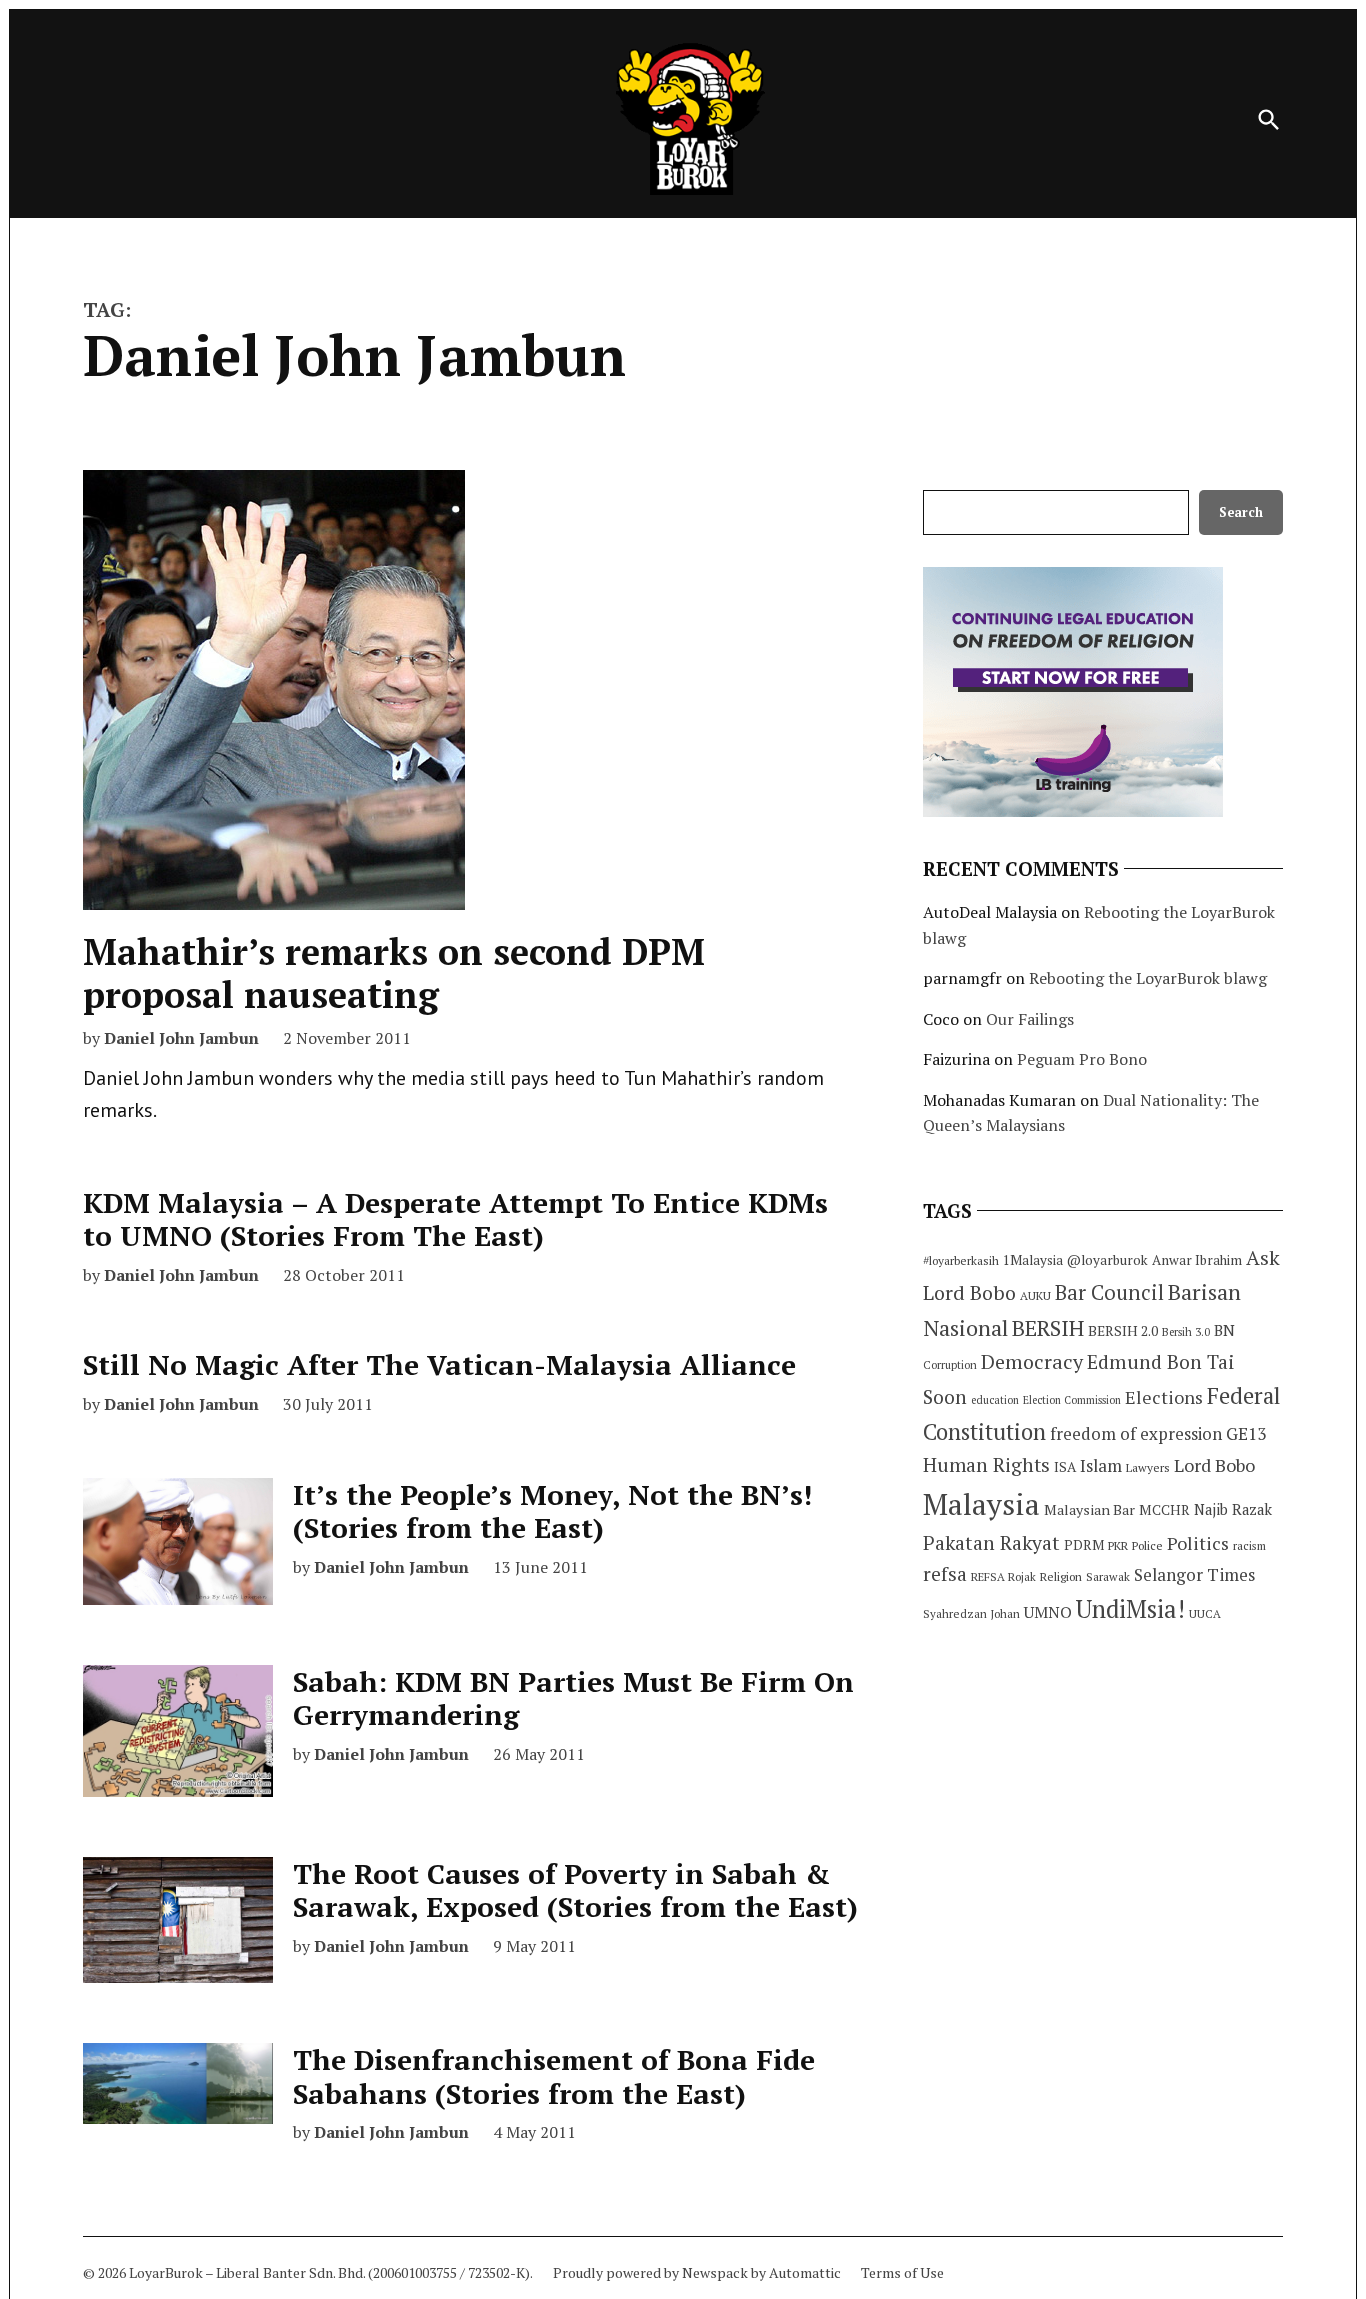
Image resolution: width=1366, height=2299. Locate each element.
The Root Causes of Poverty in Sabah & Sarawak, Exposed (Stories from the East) (575, 1890)
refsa (945, 1574)
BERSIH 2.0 (1123, 1330)
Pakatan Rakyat (991, 1543)
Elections (1164, 1397)
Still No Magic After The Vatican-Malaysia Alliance (439, 1364)
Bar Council (1109, 1292)
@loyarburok (1107, 1260)
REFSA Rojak (1003, 1576)
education (995, 1400)
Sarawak (1108, 1576)
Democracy (1032, 1361)
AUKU (1035, 1295)
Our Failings (1030, 1019)
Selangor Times (1194, 1574)
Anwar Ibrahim (1197, 1260)
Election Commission (1072, 1400)
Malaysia (981, 1504)
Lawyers (1148, 1467)
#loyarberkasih (961, 1260)
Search (1241, 512)
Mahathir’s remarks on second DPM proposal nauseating (394, 973)
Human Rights (986, 1465)
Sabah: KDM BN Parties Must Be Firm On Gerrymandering (573, 1698)
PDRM (1084, 1545)
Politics (1198, 1543)
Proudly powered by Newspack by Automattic (697, 2272)
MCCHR (1164, 1510)
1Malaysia (1033, 1260)
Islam (1101, 1465)
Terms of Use (902, 2272)
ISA (1065, 1467)
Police (1147, 1545)
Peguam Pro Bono (1082, 1059)
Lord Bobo (1214, 1465)
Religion (1061, 1576)
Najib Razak (1233, 1509)
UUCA (1205, 1613)
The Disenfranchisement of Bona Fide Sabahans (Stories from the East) (554, 2076)
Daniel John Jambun (181, 1038)
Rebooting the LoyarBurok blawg (1148, 978)
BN (1224, 1330)
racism (1249, 1545)
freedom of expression (1136, 1433)
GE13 (1246, 1433)
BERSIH (1048, 1327)
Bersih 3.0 (1186, 1332)
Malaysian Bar (1089, 1509)
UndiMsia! (1130, 1609)
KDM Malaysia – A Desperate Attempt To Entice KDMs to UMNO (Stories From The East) (455, 1219)
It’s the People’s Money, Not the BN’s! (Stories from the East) (552, 1511)
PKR (1118, 1545)
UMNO (1048, 1612)
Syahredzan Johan (971, 1613)
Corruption (950, 1365)
